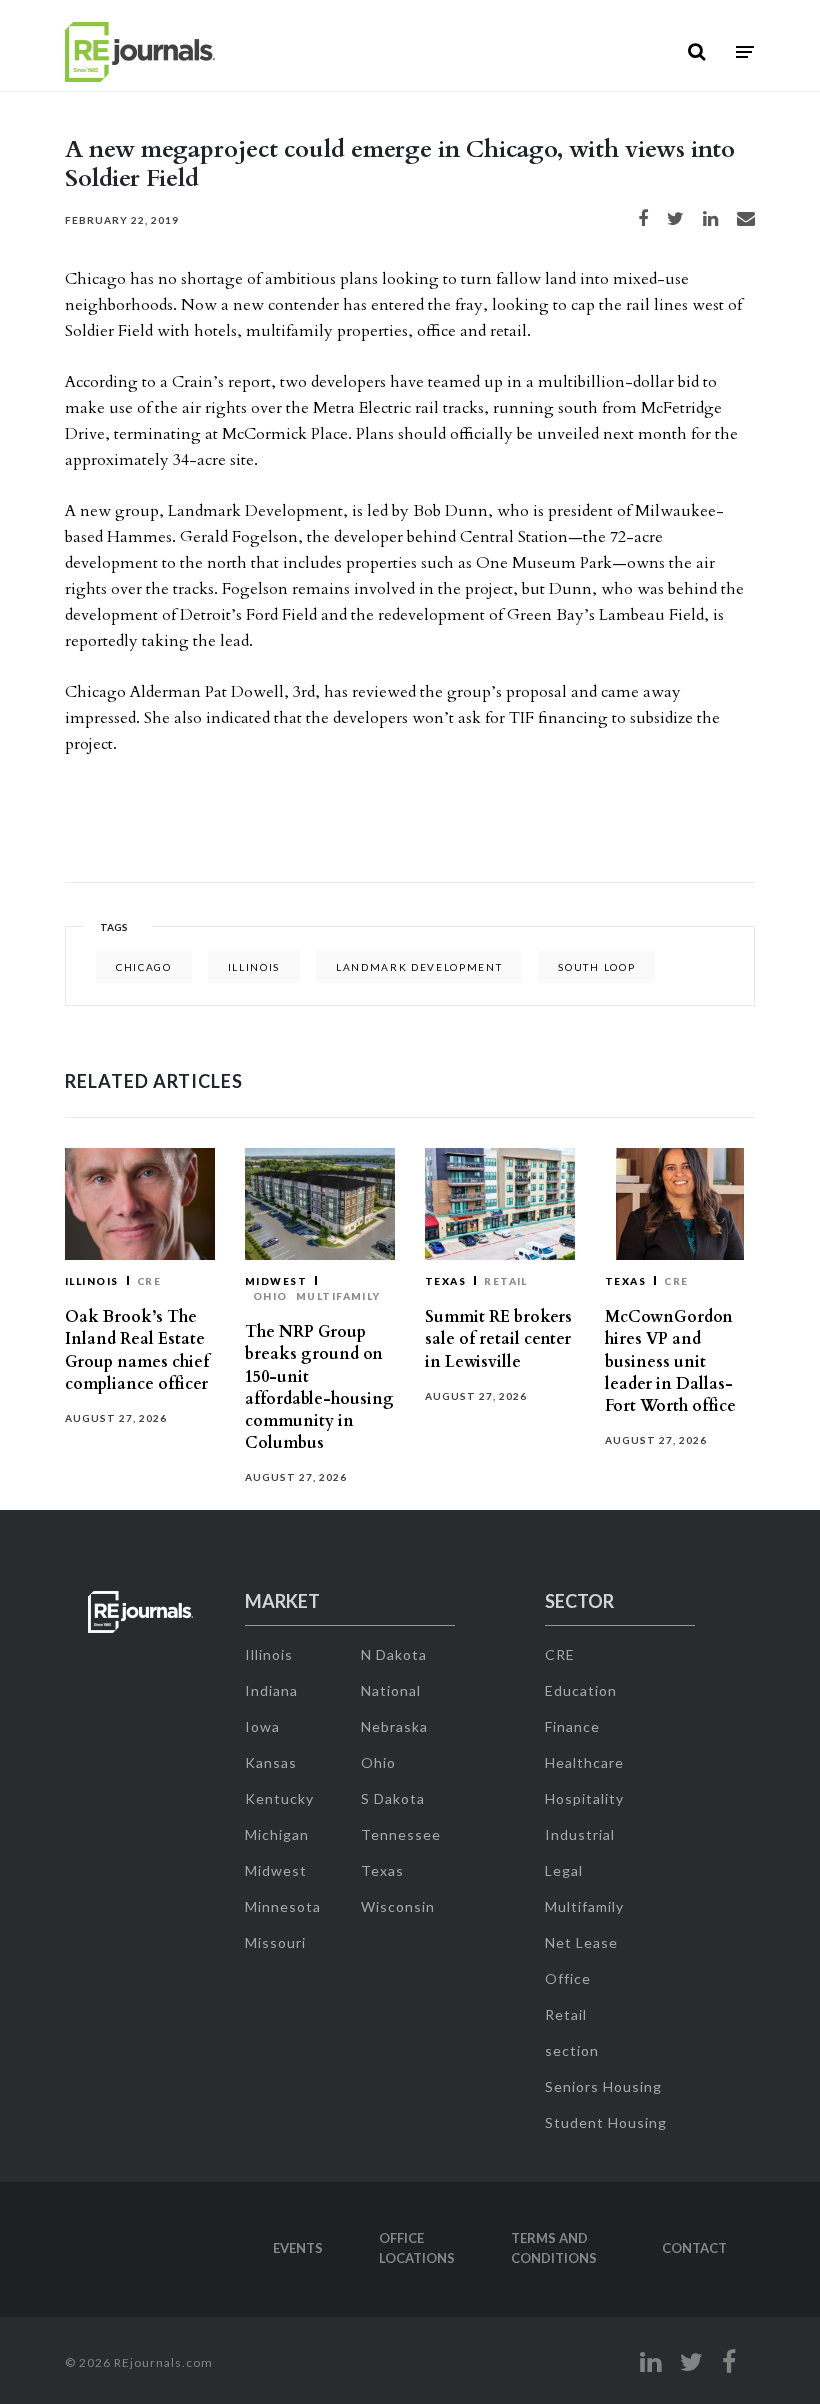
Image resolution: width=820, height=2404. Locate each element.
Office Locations (417, 2248)
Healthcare (584, 1762)
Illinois (254, 967)
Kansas (271, 1762)
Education (581, 1690)
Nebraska (394, 1726)
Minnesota (283, 1906)
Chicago (144, 967)
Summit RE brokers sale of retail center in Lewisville (498, 1339)
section (572, 2050)
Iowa (262, 1726)
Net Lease (581, 1942)
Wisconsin (398, 1906)
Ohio (270, 1296)
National (391, 1690)
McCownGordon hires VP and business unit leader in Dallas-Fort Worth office (670, 1361)
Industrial (580, 1834)
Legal (564, 1870)
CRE (149, 1281)
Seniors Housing (603, 2086)
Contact (694, 2248)
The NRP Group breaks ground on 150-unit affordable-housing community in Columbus (319, 1387)
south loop (596, 967)
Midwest (276, 1281)
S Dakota (393, 1798)
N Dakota (394, 1654)
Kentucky (279, 1798)
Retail (506, 1281)
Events (298, 2248)
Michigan (277, 1834)
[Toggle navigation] (745, 52)
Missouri (275, 1942)
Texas (445, 1281)
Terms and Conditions (554, 2248)
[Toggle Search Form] (696, 52)
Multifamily (338, 1296)
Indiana (271, 1690)
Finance (572, 1726)
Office (568, 1978)
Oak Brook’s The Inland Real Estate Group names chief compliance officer (137, 1350)
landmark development (419, 967)
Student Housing (606, 2122)
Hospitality (584, 1798)
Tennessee (401, 1834)
